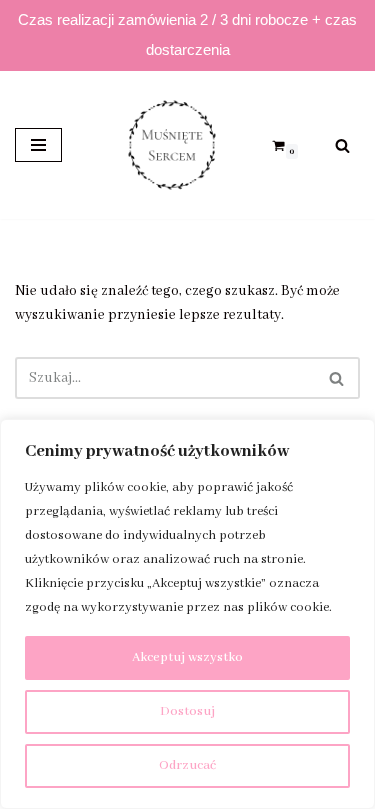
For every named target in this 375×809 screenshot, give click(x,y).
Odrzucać (187, 765)
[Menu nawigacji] (38, 145)
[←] (167, 145)
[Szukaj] (342, 145)
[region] (187, 614)
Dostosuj (187, 711)
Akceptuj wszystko (187, 657)
